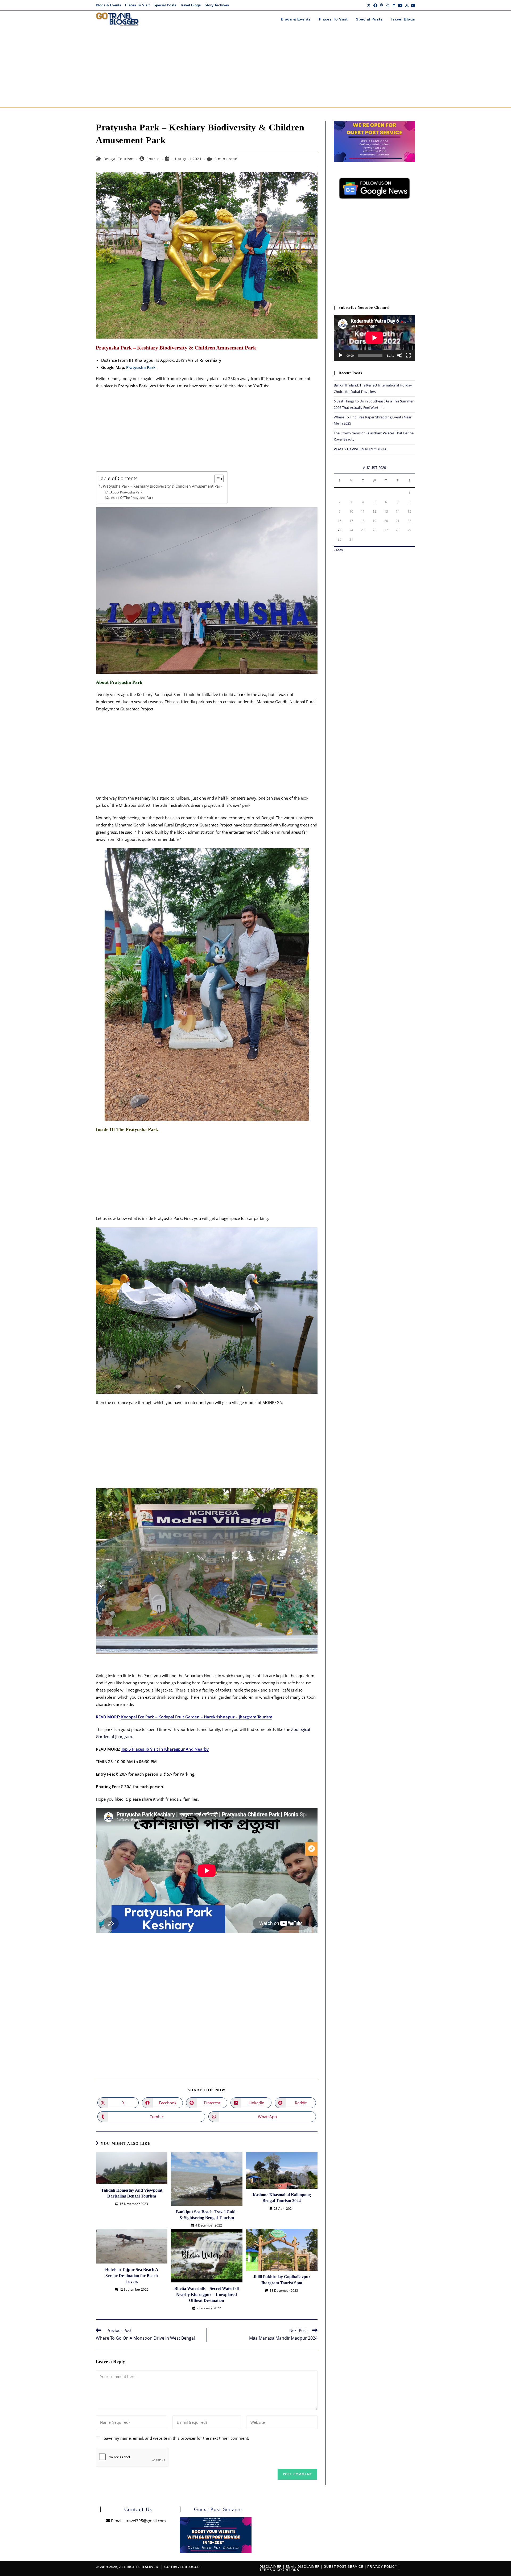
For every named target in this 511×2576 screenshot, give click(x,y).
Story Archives (217, 5)
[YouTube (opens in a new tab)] (400, 5)
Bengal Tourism (119, 159)
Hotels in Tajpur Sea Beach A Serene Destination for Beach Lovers (132, 2275)
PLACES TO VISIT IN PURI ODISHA (360, 449)
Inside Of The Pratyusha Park (132, 498)
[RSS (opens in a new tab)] (407, 5)
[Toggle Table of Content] (216, 479)
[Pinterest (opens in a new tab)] (382, 5)
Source (153, 159)
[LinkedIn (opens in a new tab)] (393, 5)
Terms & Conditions (279, 2570)
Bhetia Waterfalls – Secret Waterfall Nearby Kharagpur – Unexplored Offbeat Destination (207, 2294)
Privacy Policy (382, 2567)
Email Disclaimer (303, 2567)
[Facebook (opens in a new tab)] (375, 5)
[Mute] (400, 355)
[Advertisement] (256, 68)
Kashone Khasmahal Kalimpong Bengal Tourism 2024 (282, 2198)
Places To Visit (137, 5)
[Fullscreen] (408, 355)
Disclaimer (271, 2567)
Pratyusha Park (141, 367)
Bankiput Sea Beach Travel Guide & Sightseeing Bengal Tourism (207, 2215)
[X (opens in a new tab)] (369, 5)
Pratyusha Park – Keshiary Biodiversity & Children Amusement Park (162, 486)
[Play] (341, 355)
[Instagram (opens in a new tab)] (387, 5)
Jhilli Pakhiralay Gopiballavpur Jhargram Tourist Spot (282, 2280)
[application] (374, 338)
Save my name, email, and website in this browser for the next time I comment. (176, 2438)
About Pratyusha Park (127, 492)
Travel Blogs (190, 5)
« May (338, 550)
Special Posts (165, 5)
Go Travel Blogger (183, 2567)
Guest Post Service (344, 2567)
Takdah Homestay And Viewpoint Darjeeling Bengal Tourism (132, 2193)
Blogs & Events (108, 5)
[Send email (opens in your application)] (413, 5)
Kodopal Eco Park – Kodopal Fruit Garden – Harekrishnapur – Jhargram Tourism (197, 1717)
